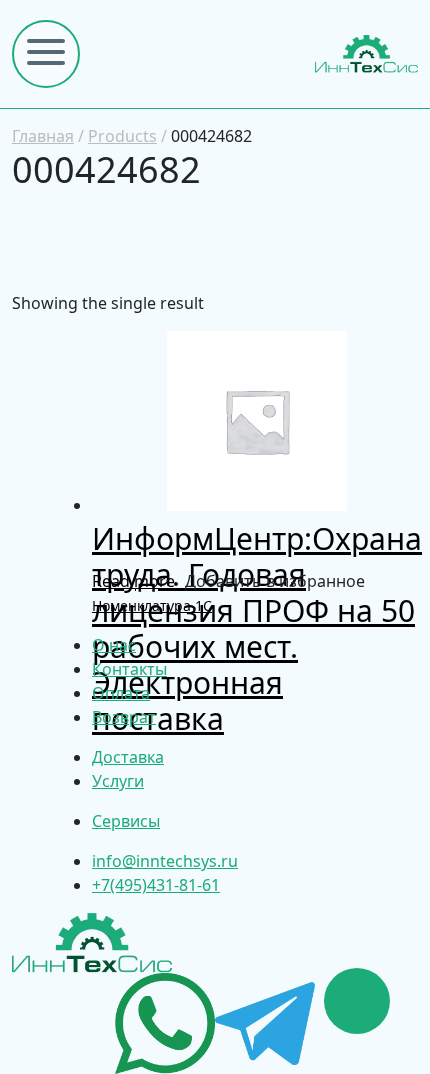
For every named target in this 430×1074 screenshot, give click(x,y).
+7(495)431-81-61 (156, 885)
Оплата (121, 693)
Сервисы (126, 821)
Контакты (129, 669)
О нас (114, 645)
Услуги (118, 781)
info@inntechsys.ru (165, 861)
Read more (133, 581)
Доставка (128, 757)
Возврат (124, 717)
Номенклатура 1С (152, 605)
